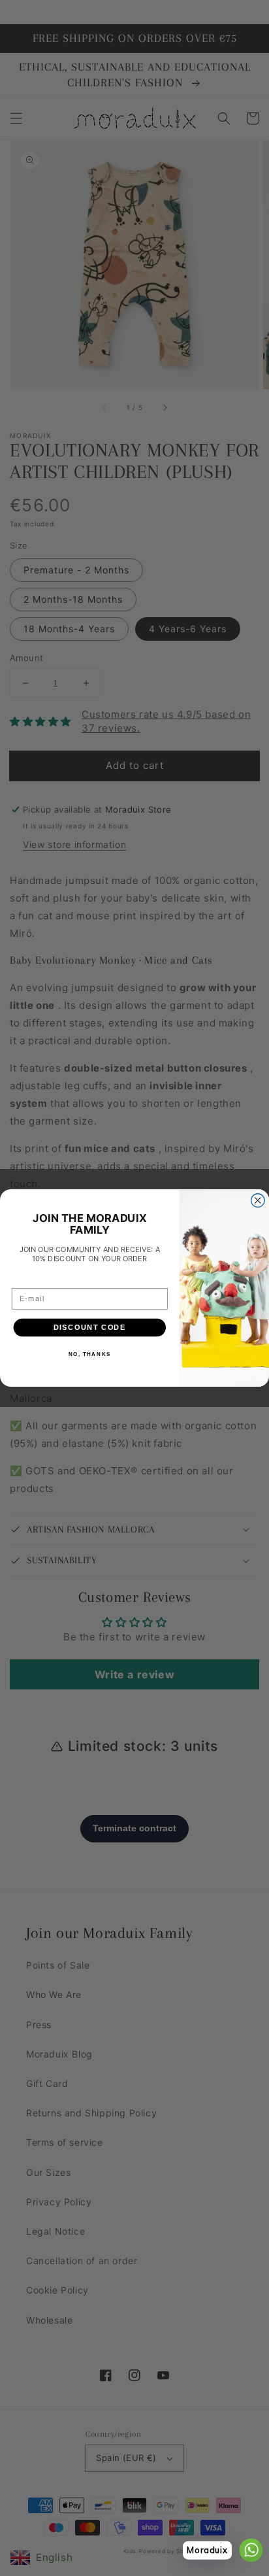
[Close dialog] (258, 1201)
